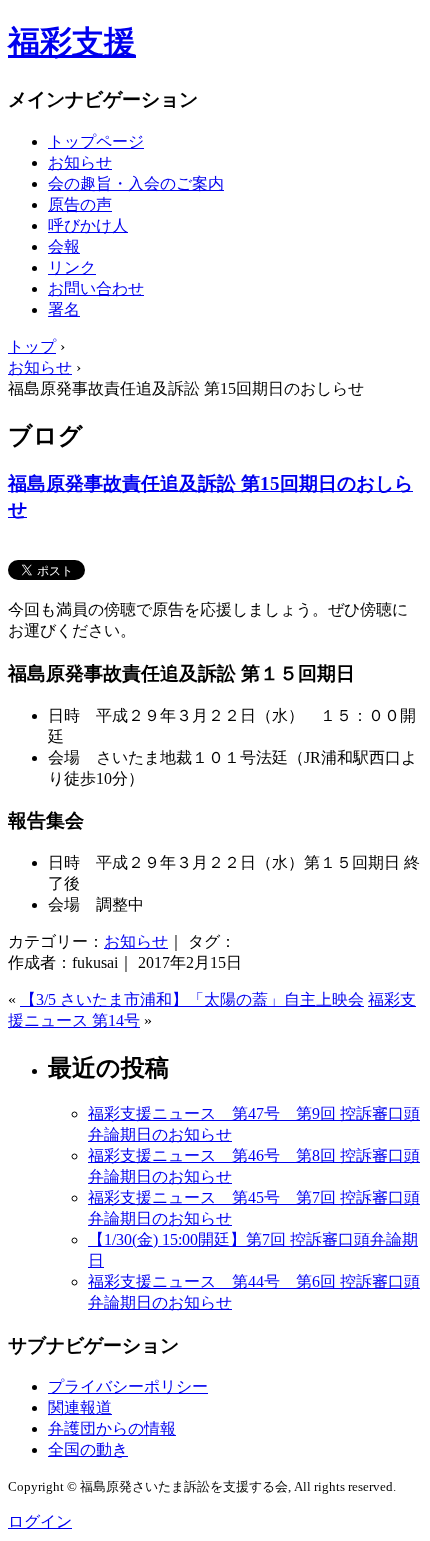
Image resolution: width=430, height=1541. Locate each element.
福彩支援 (72, 42)
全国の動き (88, 1449)
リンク (72, 267)
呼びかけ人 (88, 225)
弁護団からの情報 (112, 1428)
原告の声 (80, 204)
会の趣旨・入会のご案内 (136, 183)
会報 (64, 246)
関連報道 (80, 1407)
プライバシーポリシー (128, 1386)
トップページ (96, 141)
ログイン (40, 1521)
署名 (64, 309)
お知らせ (80, 162)
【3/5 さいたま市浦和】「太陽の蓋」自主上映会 (192, 999)
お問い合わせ (96, 288)
